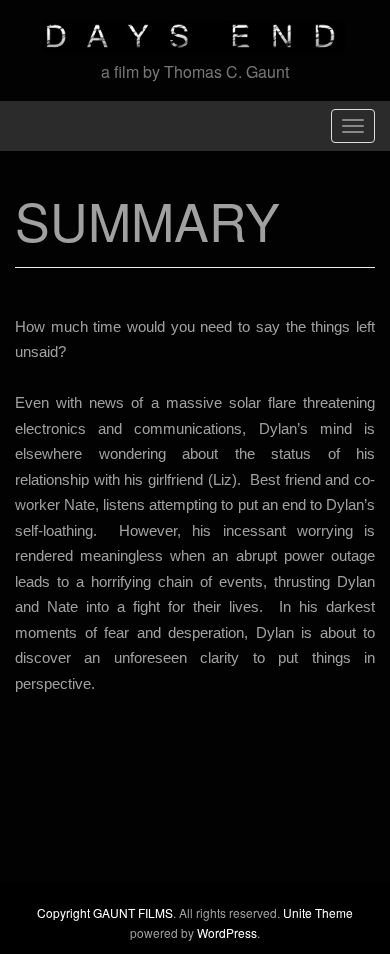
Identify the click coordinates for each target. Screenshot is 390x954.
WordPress (227, 932)
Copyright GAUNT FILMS (105, 912)
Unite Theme (318, 912)
